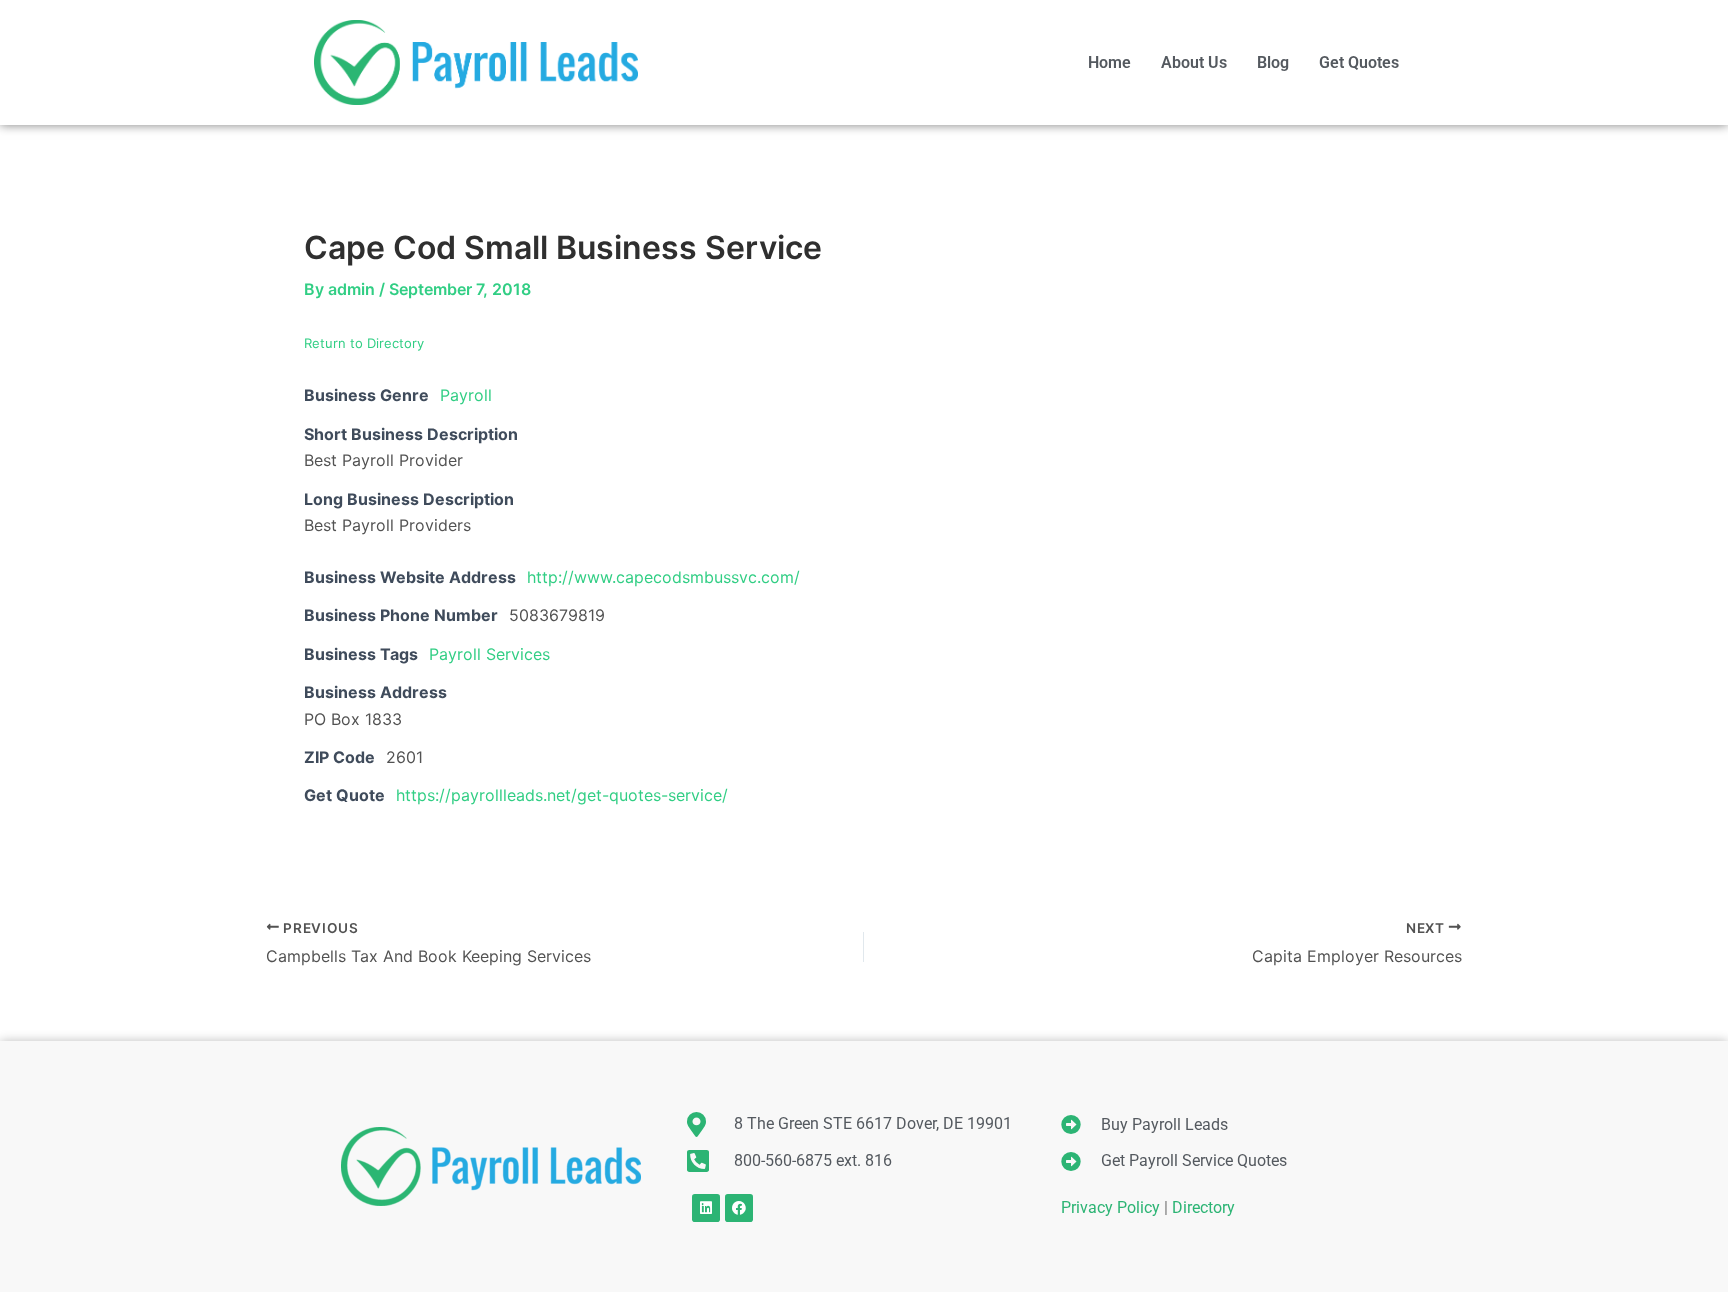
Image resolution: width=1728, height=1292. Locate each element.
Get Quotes (1359, 62)
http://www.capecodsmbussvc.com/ (663, 577)
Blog (1273, 62)
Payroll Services (489, 654)
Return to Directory (364, 343)
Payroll (466, 395)
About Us (1194, 62)
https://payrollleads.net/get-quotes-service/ (562, 795)
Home (1109, 62)
